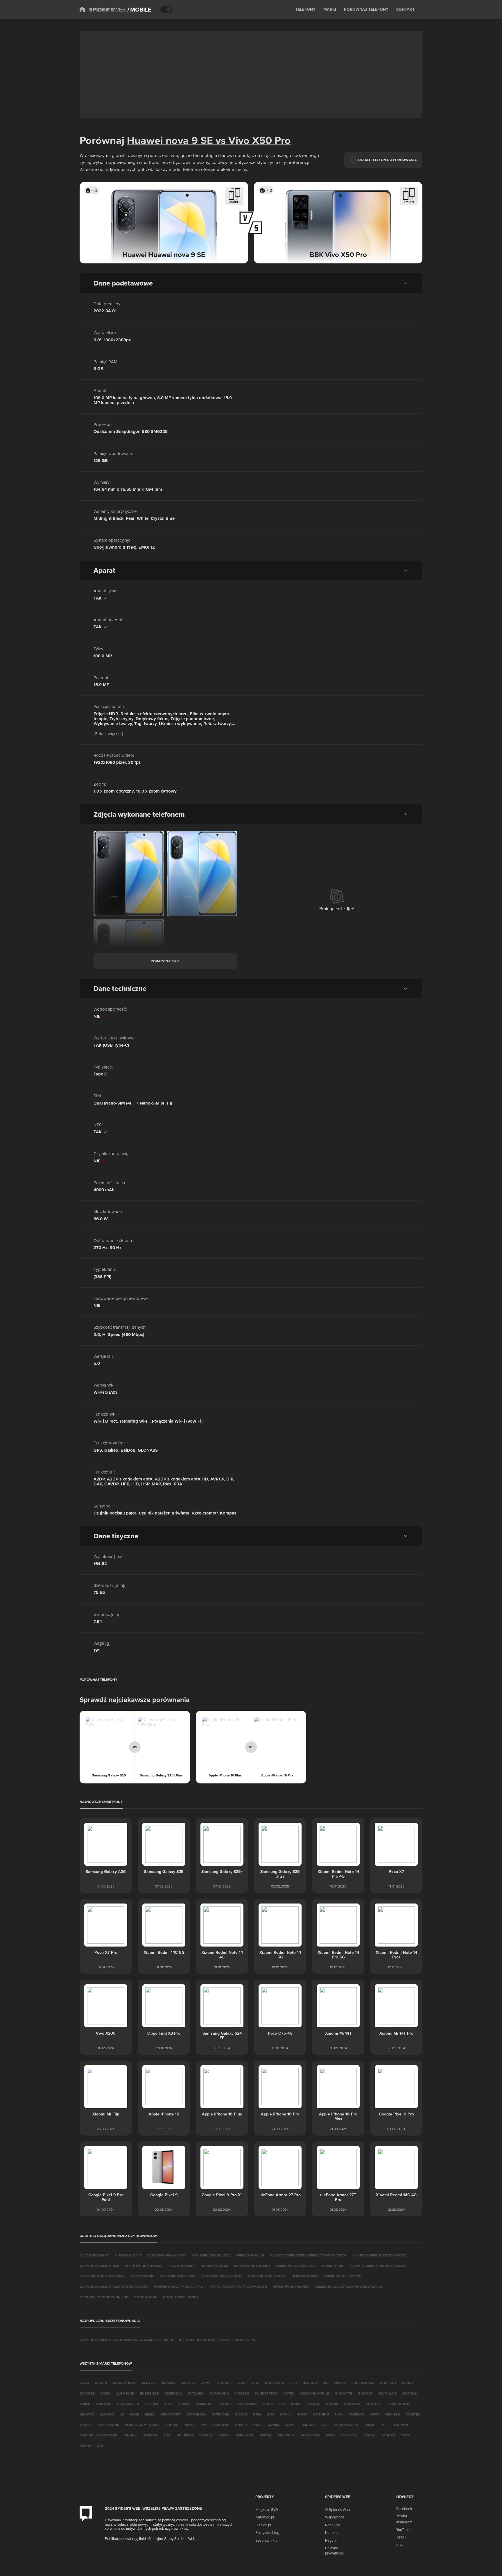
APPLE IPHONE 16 (250, 2255)
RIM (204, 2425)
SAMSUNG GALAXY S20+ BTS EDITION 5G (114, 2287)
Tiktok (401, 2537)
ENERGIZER (149, 2393)
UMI (167, 2435)
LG (122, 2414)
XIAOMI (369, 2435)
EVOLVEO (196, 2393)
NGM (257, 2414)
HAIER (85, 2404)
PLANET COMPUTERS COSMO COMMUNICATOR (308, 2255)
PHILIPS (86, 2425)
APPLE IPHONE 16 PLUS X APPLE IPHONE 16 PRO (218, 2340)
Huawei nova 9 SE (170, 140)
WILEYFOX (349, 2435)
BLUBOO (310, 2383)
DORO (106, 2393)
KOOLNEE (374, 2404)
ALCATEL (149, 2383)
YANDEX (388, 2435)
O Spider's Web (337, 2509)
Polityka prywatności (335, 2550)
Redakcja (333, 2525)
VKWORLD (286, 2435)
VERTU (224, 2435)
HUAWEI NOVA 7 (128, 2255)
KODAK (332, 2404)
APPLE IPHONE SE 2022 (211, 2255)
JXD (282, 2404)
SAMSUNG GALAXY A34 (100, 2266)
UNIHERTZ (185, 2435)
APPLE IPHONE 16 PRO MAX (102, 2276)
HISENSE (152, 2404)
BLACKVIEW (275, 2383)
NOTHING (321, 2414)
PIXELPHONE (109, 2425)
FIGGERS (242, 2393)
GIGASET (365, 2393)
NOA (270, 2414)
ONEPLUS (356, 2414)
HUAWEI (184, 2404)
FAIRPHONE (219, 2393)
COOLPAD (388, 2383)
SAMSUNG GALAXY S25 (343, 2276)
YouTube (403, 2529)
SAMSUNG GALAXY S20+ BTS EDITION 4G (348, 2287)
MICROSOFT (171, 2414)
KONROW (352, 2404)
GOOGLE (409, 2393)
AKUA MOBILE (124, 2383)
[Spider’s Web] (103, 10)
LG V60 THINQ (332, 2266)
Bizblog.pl (263, 2525)
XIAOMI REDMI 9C (95, 2255)
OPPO (375, 2414)
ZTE (100, 2446)
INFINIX (225, 2404)
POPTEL (172, 2425)
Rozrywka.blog (267, 2532)
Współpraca (335, 2517)
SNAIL (257, 2425)
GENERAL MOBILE (315, 2393)
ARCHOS (224, 2383)
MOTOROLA (196, 2414)
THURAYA (400, 2425)
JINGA (268, 2404)
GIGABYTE (344, 2393)
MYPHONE (220, 2414)
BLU (294, 2383)
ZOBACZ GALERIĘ (165, 961)
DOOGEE (87, 2393)
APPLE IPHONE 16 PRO (291, 2287)
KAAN (296, 2404)
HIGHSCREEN (128, 2404)
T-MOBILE (308, 2425)
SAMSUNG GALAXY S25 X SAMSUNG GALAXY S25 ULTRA (127, 2340)
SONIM (273, 2425)
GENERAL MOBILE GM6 (267, 2276)
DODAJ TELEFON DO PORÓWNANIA (387, 160)
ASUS (242, 2383)
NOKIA (285, 2414)
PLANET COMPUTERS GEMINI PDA (380, 2255)
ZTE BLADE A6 (146, 2297)
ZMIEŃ (234, 202)
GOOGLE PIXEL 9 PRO (180, 2297)
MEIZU (150, 2414)
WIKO (330, 2435)
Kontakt (331, 2532)
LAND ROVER (398, 2404)
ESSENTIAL (174, 2393)
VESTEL (266, 2435)
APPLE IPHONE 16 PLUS (144, 2266)
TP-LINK (130, 2435)
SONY (289, 2425)
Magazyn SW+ (267, 2509)
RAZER (189, 2425)
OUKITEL (413, 2414)
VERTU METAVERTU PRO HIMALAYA (238, 2287)
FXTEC (289, 2393)
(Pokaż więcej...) (108, 733)
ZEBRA (86, 2446)
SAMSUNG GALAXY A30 (295, 2266)
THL (383, 2425)
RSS (400, 2545)
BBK (256, 2383)
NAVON (241, 2414)
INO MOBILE (247, 2404)
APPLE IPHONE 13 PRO (252, 2266)
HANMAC (104, 2404)
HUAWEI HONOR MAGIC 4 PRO (179, 2287)
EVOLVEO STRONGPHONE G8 (104, 2297)
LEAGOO (87, 2414)
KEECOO (313, 2404)
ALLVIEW (189, 2383)
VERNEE (206, 2435)
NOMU (302, 2414)
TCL (324, 2425)
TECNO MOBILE (346, 2425)
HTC (168, 2404)
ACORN (101, 2383)
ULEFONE (150, 2435)
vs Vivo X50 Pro (252, 140)
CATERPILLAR (363, 2383)
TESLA (369, 2425)
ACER (85, 2383)
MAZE (135, 2414)
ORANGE (392, 2414)
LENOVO (107, 2414)
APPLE (206, 2383)
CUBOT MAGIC (142, 2276)
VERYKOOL (245, 2435)
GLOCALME (387, 2393)
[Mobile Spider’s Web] (139, 10)
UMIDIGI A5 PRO (305, 2276)
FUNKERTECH (266, 2393)
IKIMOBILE (205, 2404)
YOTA (405, 2435)
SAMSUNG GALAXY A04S (222, 2276)
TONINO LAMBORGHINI (99, 2435)
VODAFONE (310, 2435)
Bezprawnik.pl (267, 2540)
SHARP (241, 2425)
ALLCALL (169, 2383)
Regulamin (334, 2540)
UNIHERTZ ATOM (214, 2266)
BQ (325, 2383)
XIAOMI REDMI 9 (181, 2266)
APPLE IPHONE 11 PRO (178, 2276)
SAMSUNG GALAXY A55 (167, 2255)
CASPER (340, 2383)
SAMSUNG (221, 2425)
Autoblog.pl (265, 2517)
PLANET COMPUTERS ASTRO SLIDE (378, 2266)
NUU (339, 2414)
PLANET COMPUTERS (142, 2425)
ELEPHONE (125, 2393)
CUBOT (408, 2383)
